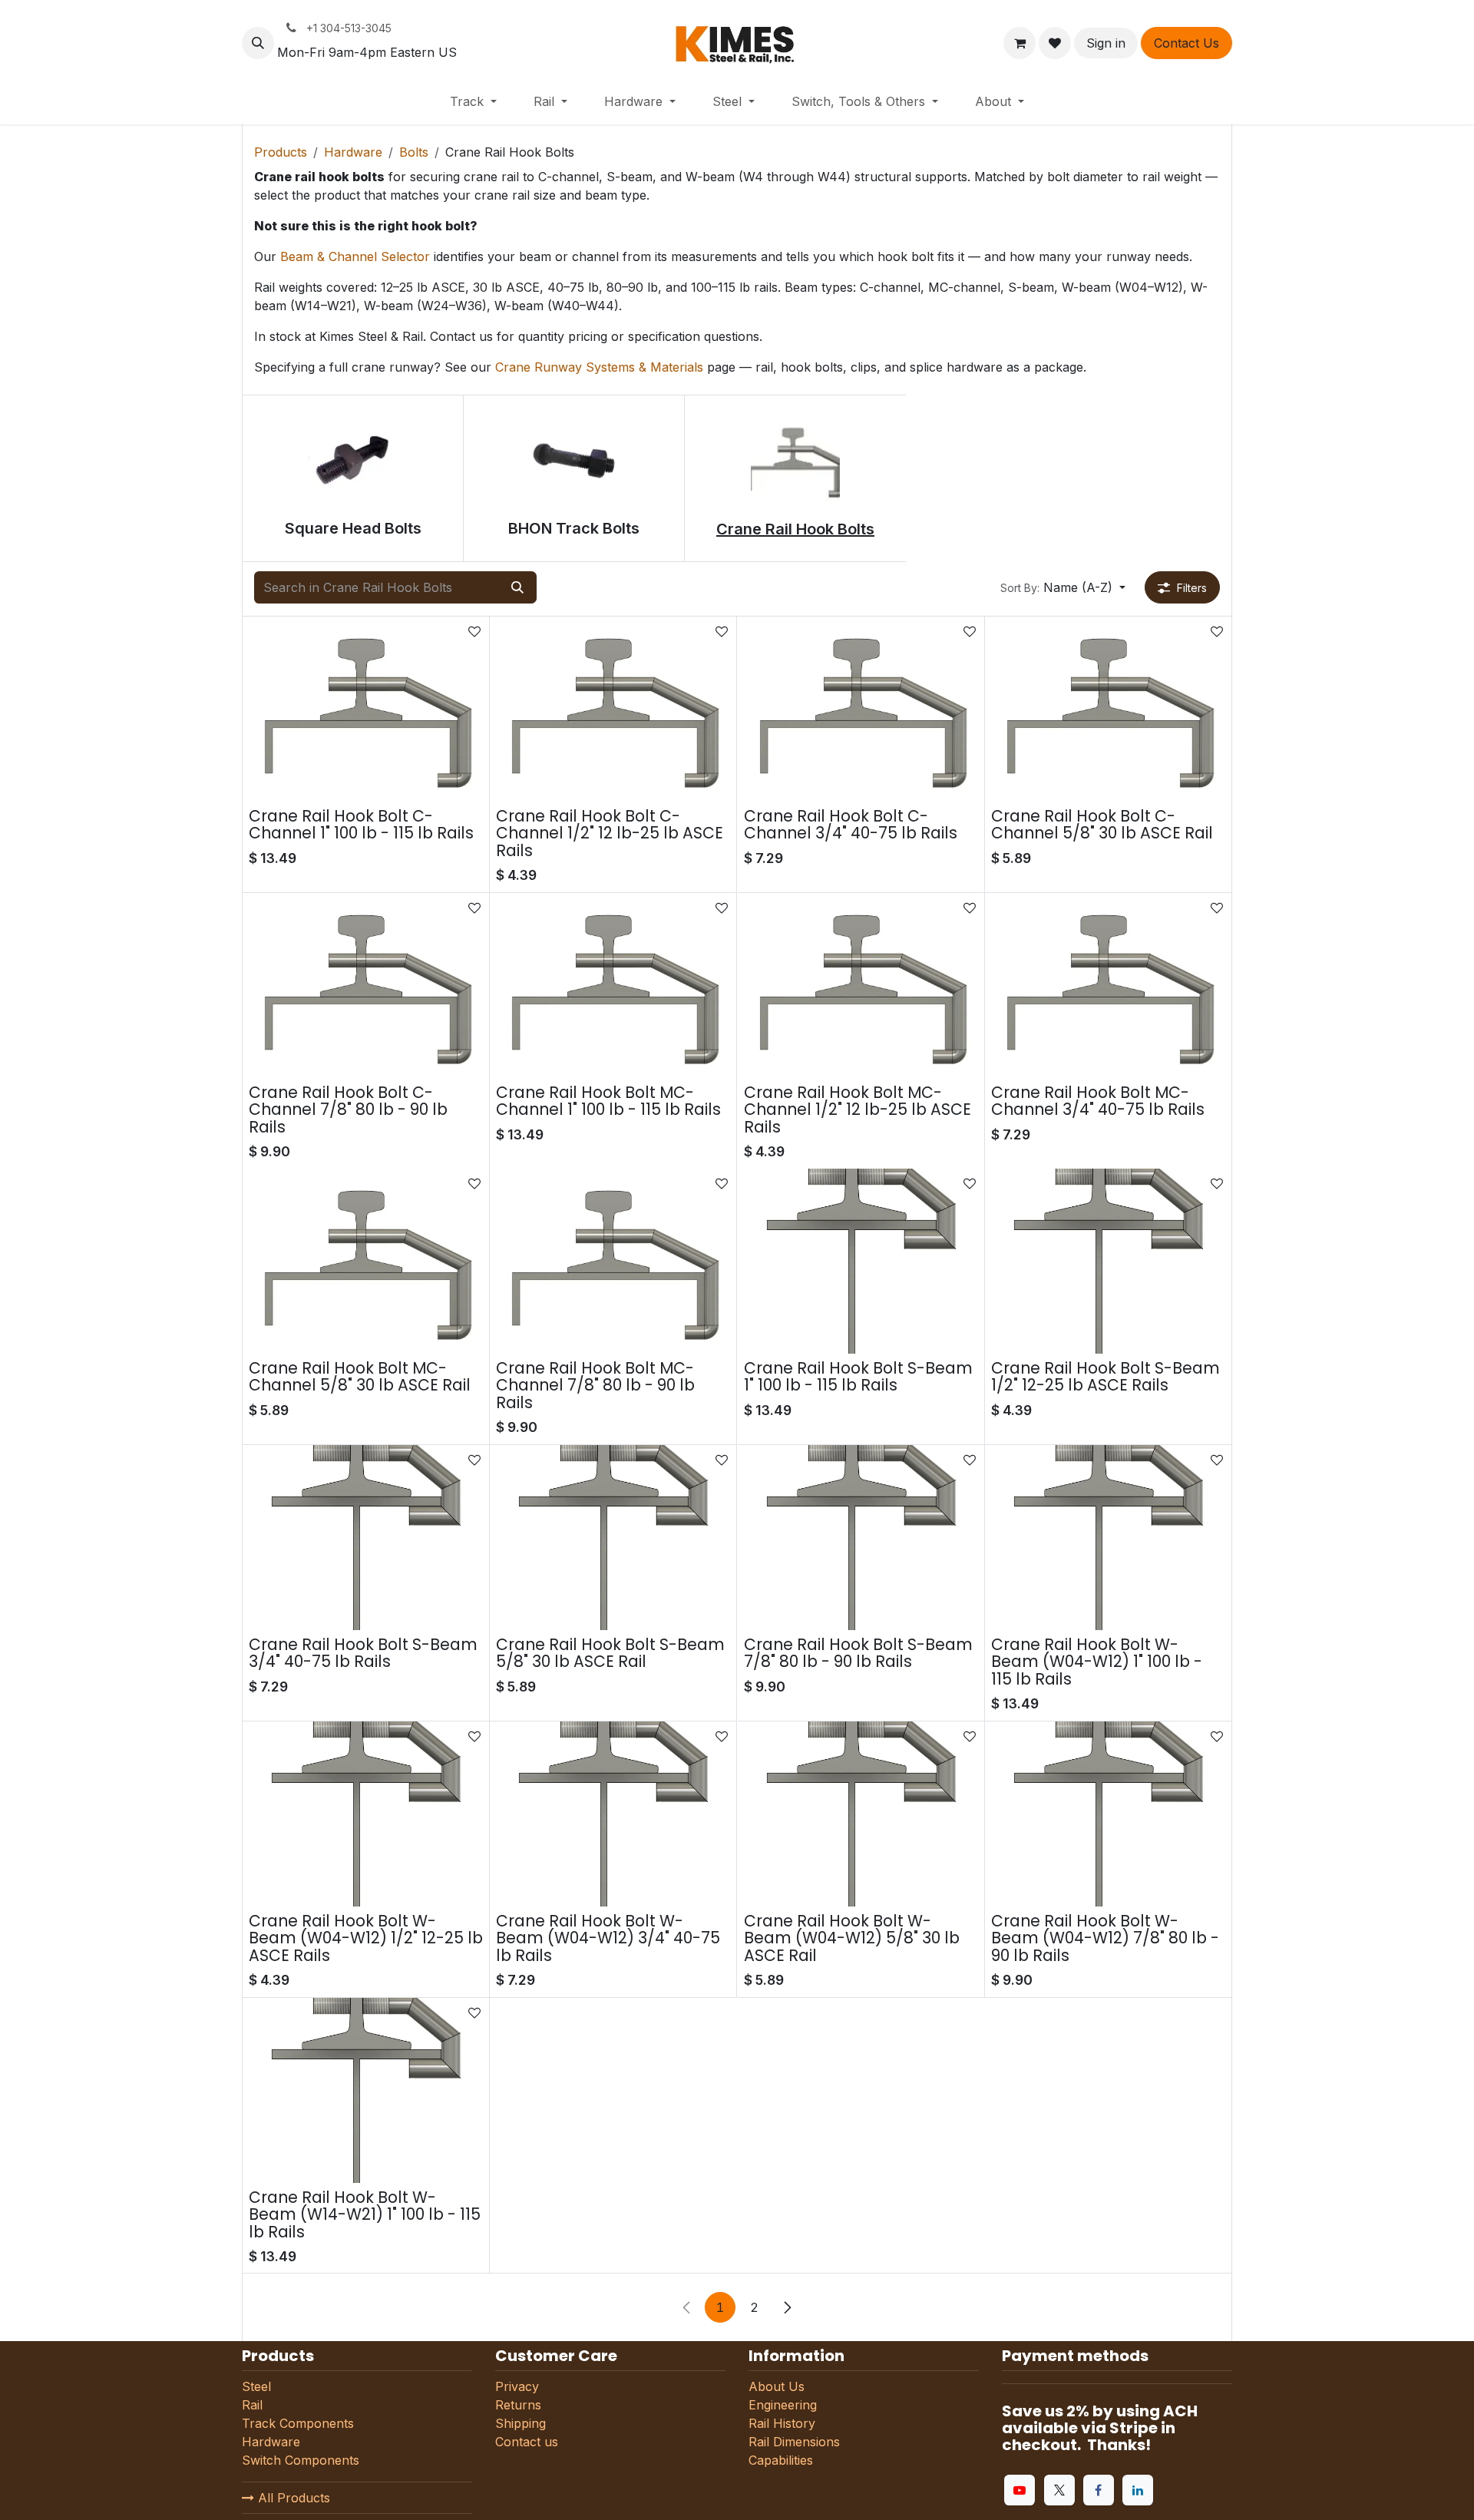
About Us (777, 2386)
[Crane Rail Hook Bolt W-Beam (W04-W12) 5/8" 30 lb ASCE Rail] (861, 1814)
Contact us (527, 2442)
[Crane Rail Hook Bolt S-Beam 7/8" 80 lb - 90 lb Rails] (861, 1538)
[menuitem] (473, 101)
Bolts (414, 152)
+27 (962, 1337)
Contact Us (1186, 43)
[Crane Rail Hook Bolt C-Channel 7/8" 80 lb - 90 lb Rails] (366, 986)
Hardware (353, 152)
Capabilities (781, 2460)
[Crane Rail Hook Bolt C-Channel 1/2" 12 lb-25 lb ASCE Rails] (613, 709)
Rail (252, 2405)
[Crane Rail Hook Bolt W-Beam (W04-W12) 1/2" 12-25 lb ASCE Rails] (366, 1814)
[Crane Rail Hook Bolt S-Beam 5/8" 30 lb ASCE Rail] (613, 1538)
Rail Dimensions (794, 2442)
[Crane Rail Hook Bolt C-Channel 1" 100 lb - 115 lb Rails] (366, 709)
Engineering (783, 2405)
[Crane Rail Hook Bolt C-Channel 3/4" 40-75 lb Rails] (861, 709)
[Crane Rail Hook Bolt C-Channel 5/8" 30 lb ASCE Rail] (1108, 709)
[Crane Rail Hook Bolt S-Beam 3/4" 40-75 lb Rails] (366, 1538)
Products (281, 152)
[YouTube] (1020, 2490)
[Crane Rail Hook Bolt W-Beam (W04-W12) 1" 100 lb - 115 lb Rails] (1108, 1538)
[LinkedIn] (1138, 2490)
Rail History (782, 2423)
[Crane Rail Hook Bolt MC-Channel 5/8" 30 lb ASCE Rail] (366, 1261)
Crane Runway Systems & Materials (599, 367)
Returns (518, 2405)
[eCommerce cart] (1020, 43)
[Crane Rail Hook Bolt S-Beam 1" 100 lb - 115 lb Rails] (861, 1261)
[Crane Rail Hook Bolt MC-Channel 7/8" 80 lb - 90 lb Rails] (613, 1261)
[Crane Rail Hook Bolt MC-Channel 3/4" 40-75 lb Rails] (1108, 986)
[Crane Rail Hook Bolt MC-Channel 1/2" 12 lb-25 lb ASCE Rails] (861, 986)
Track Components (298, 2423)
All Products (292, 2498)
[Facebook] (1099, 2490)
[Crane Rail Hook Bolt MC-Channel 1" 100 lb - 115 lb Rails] (613, 986)
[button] (258, 43)
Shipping (521, 2423)
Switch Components (301, 2460)
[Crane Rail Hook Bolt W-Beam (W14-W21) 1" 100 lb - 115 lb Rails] (366, 2090)
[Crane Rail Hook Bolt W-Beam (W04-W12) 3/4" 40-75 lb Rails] (613, 1814)
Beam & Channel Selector (355, 256)
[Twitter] (1059, 2490)
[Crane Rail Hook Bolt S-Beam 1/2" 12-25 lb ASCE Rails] (1108, 1261)
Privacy (517, 2386)
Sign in (1106, 43)
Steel (256, 2386)
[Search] (517, 587)
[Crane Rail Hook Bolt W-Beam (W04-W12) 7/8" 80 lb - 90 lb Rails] (1108, 1814)
